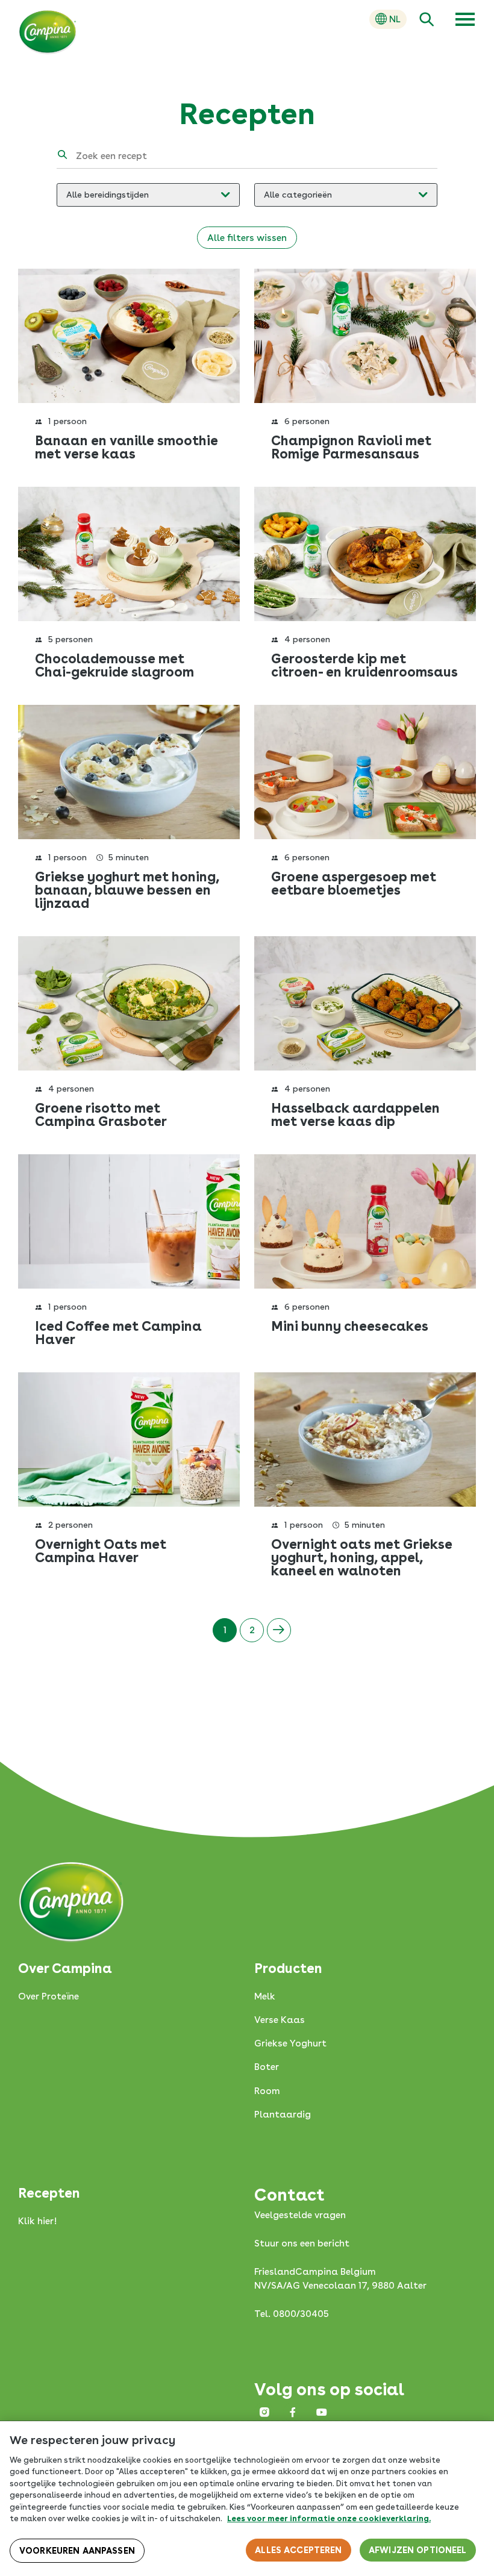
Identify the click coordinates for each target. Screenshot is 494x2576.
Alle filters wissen (247, 238)
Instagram (264, 2412)
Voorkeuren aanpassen (77, 2551)
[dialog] (247, 2499)
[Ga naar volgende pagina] (279, 1630)
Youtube (322, 2412)
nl (395, 19)
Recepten (49, 2193)
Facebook (293, 2412)
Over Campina (65, 1968)
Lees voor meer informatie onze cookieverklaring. (329, 2518)
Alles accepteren (298, 2550)
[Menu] (465, 19)
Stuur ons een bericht (302, 2243)
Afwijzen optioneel (418, 2550)
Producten (288, 1968)
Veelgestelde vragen (300, 2215)
